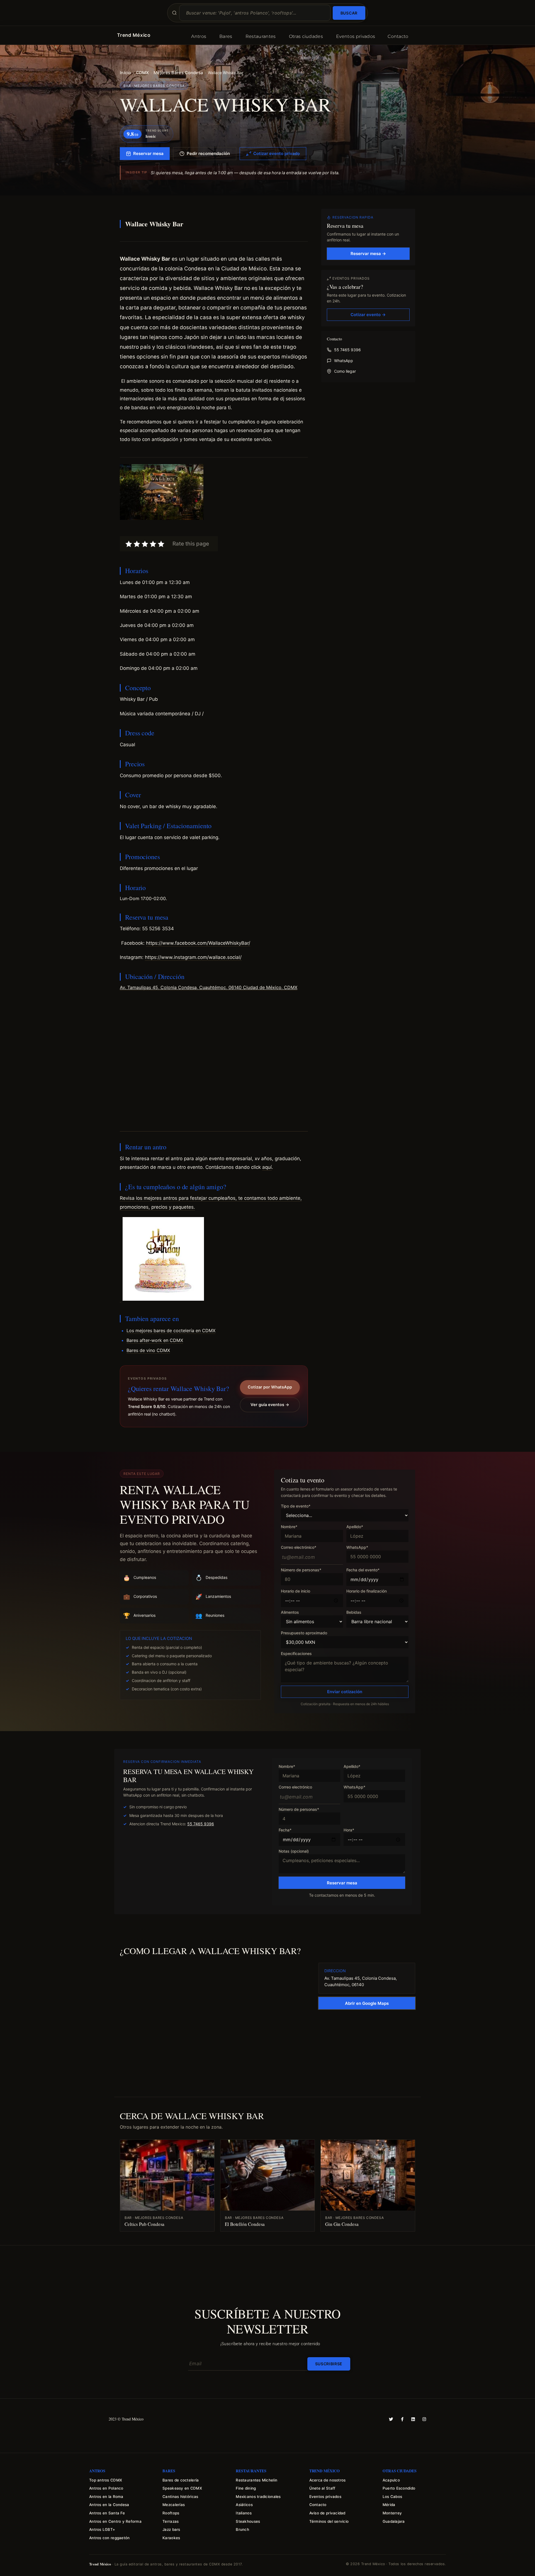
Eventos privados (356, 36)
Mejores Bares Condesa (178, 73)
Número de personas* (301, 1570)
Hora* (349, 1830)
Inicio (126, 73)
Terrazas (171, 2521)
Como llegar (345, 371)
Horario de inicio (296, 1591)
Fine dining (246, 2488)
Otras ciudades (306, 36)
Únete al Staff (322, 2488)
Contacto (398, 36)
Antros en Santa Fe (107, 2513)
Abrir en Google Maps (367, 2003)
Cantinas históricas (180, 2497)
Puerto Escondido (399, 2488)
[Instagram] (424, 2419)
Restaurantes (261, 36)
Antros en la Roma (106, 2497)
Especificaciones (296, 1654)
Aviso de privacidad (327, 2513)
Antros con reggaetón (109, 2538)
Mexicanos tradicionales (258, 2497)
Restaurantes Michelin (256, 2480)
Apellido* (355, 1527)
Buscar (349, 13)
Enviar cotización (345, 1692)
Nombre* (289, 1527)
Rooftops (171, 2513)
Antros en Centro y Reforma (115, 2521)
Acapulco (391, 2480)
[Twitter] (391, 2419)
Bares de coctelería (181, 2480)
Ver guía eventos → (270, 1405)
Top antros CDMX (106, 2480)
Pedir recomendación (208, 153)
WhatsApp (344, 361)
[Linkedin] (413, 2419)
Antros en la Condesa (109, 2505)
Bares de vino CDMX (148, 1350)
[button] (214, 626)
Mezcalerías (174, 2505)
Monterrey (392, 2513)
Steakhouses (248, 2521)
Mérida (389, 2505)
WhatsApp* (357, 1548)
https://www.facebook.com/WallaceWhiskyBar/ (198, 943)
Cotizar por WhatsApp (270, 1387)
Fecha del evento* (363, 1570)
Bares (226, 36)
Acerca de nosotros (328, 2480)
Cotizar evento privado (277, 153)
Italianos (244, 2513)
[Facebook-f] (402, 2419)
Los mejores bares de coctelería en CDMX (171, 1331)
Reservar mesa (148, 153)
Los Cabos (392, 2497)
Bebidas (354, 1612)
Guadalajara (394, 2521)
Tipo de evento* (296, 1506)
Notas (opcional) (294, 1851)
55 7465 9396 (347, 350)
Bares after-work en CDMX (155, 1340)
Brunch (242, 2529)
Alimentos (290, 1612)
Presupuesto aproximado (304, 1633)
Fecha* (285, 1830)
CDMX (142, 73)
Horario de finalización (367, 1591)
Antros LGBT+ (102, 2529)
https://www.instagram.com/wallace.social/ (193, 957)
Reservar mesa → (368, 254)
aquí (267, 1167)
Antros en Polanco (106, 2488)
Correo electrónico (295, 1787)
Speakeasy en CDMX (182, 2488)
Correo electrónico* (299, 1548)
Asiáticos (244, 2505)
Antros (199, 36)
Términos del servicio (329, 2521)
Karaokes (171, 2538)
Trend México (134, 35)
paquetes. (184, 1207)
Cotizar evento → (368, 315)
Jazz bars (171, 2529)
